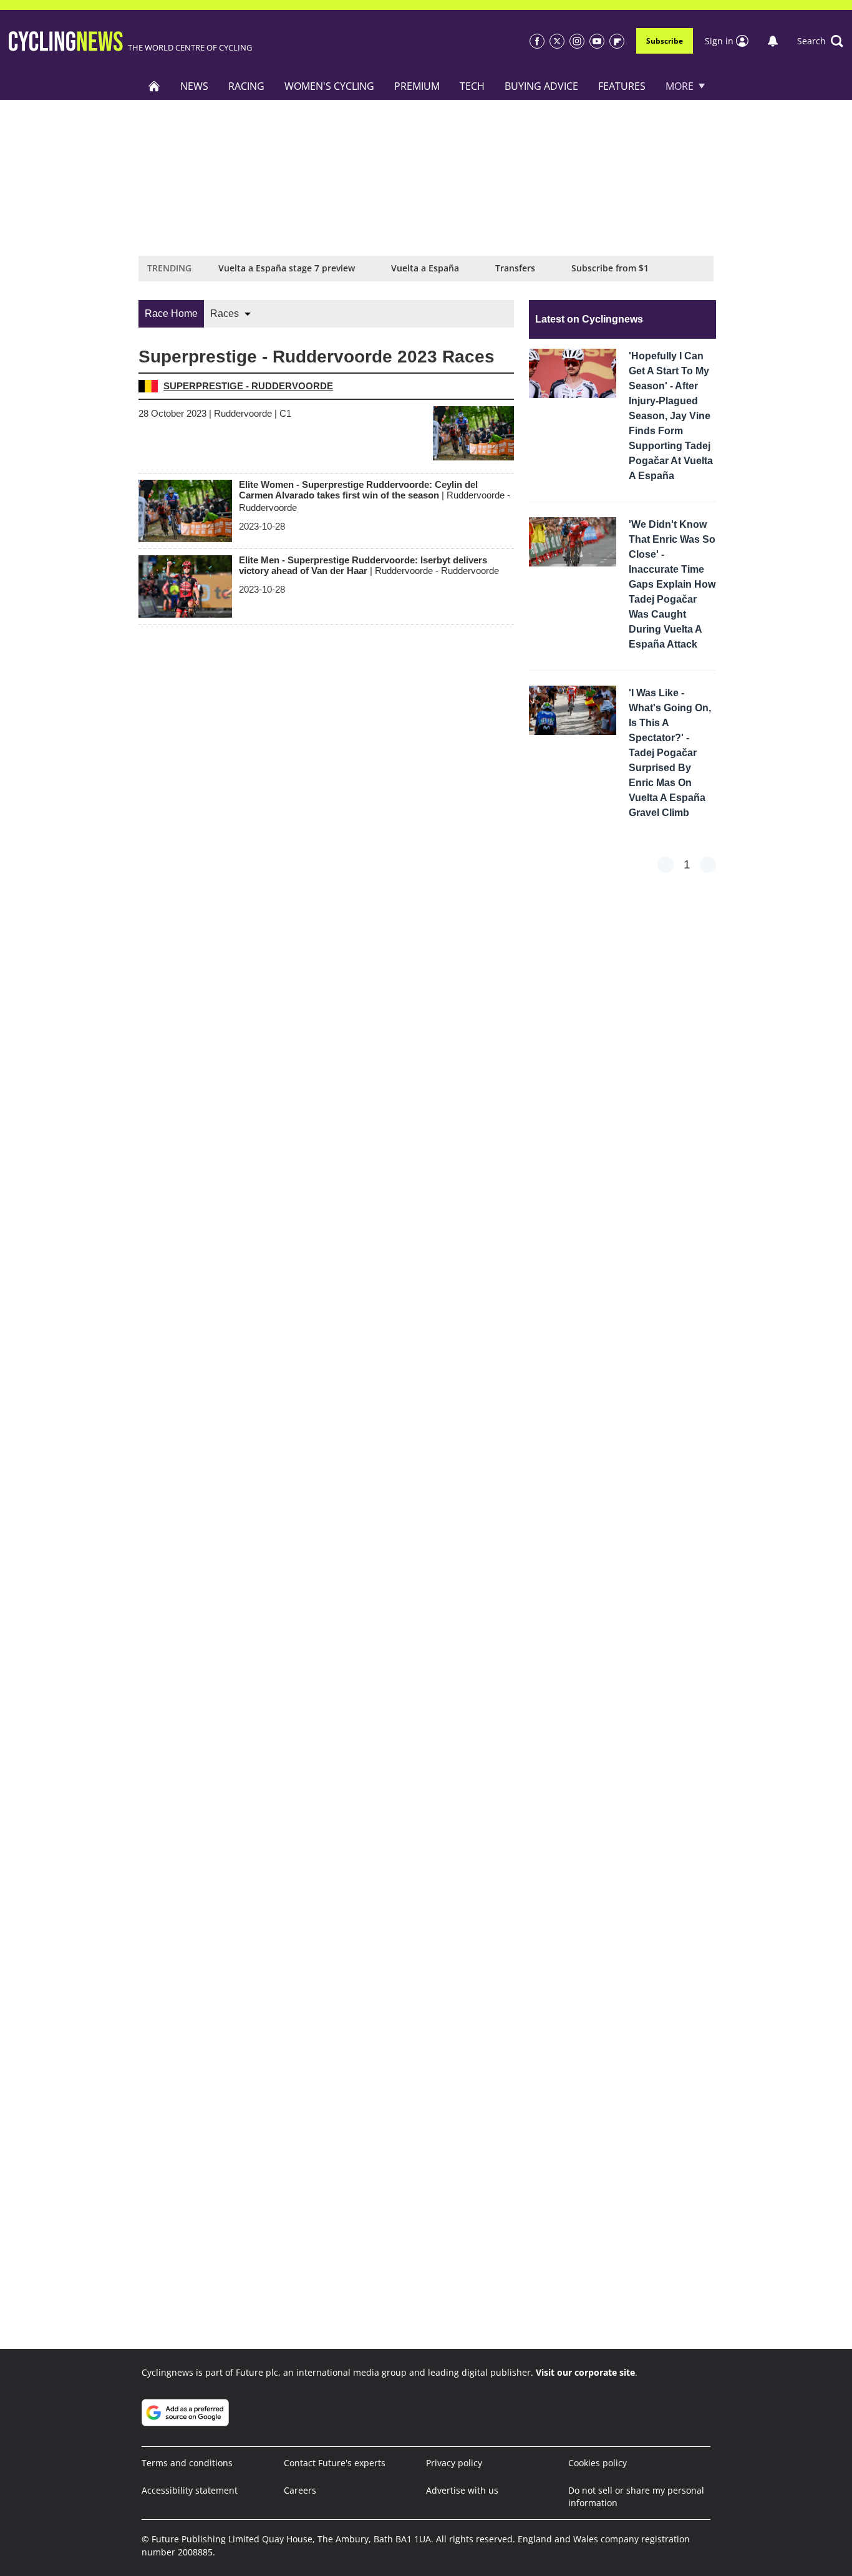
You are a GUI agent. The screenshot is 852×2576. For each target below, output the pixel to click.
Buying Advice (541, 86)
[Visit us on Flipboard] (617, 41)
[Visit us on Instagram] (577, 41)
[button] (820, 41)
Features (622, 86)
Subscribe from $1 (610, 268)
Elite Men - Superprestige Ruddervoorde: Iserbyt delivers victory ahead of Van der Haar (369, 565)
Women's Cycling (329, 86)
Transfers (515, 268)
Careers (300, 2490)
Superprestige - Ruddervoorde (248, 386)
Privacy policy (454, 2463)
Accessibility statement (190, 2490)
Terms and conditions (187, 2463)
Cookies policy (598, 2463)
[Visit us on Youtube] (597, 41)
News (194, 86)
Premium (417, 86)
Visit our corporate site (585, 2372)
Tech (472, 86)
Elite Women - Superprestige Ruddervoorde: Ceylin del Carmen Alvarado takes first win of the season (375, 496)
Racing (246, 86)
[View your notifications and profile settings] (773, 41)
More (680, 86)
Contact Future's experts (335, 2463)
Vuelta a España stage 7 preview (287, 268)
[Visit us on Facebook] (537, 41)
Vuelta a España (425, 268)
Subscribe (665, 41)
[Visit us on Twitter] (557, 41)
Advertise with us (462, 2490)
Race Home (171, 313)
